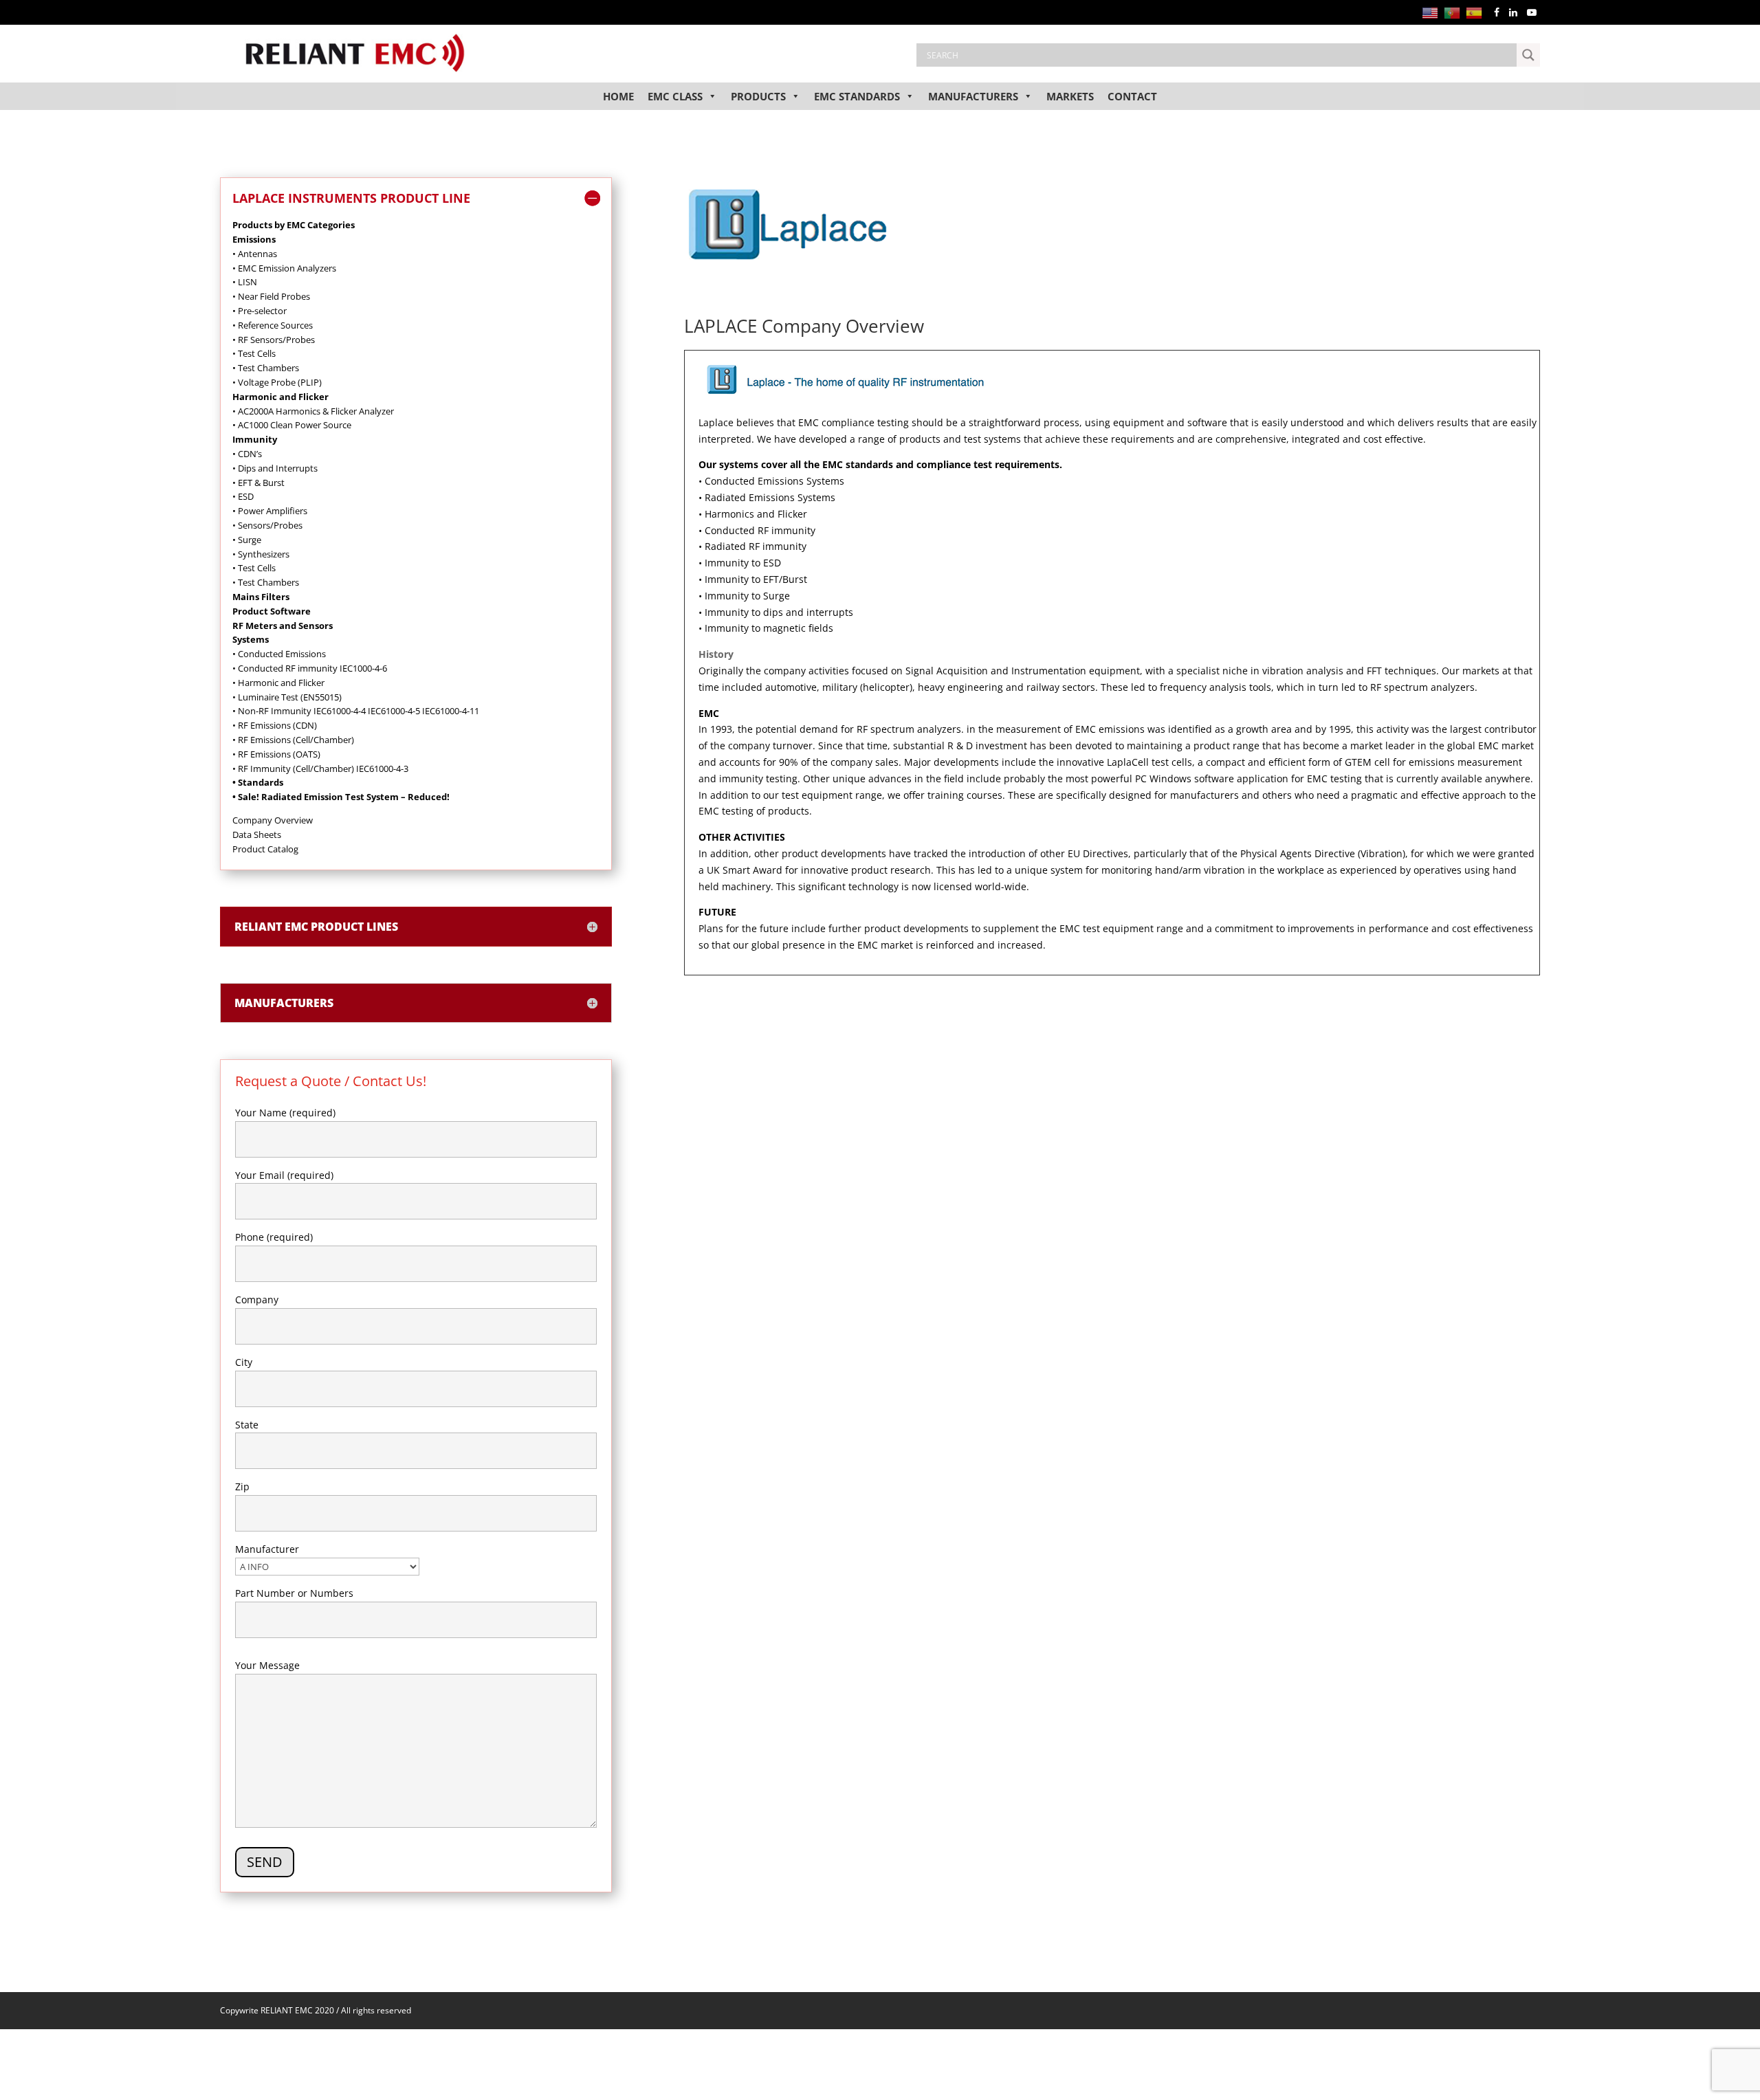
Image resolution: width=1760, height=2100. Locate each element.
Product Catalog (265, 849)
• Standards (258, 782)
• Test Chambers (266, 368)
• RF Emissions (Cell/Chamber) (293, 740)
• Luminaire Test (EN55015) (287, 697)
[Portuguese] (1455, 12)
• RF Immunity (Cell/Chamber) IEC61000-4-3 (320, 769)
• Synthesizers (261, 554)
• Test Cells (254, 353)
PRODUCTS (758, 96)
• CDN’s (247, 454)
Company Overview (273, 820)
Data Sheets (257, 835)
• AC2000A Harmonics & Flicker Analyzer (313, 411)
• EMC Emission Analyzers (284, 268)
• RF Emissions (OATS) (276, 754)
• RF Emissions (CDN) (275, 725)
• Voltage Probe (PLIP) (277, 382)
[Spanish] (1477, 12)
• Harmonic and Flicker (278, 683)
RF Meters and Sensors (283, 626)
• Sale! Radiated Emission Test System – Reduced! (341, 797)
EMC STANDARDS (857, 96)
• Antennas (255, 254)
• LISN (245, 282)
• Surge (247, 540)
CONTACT (1132, 96)
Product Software (272, 611)
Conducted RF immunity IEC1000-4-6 (312, 668)
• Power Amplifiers (270, 511)
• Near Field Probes (271, 296)
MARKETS (1070, 96)
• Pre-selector (260, 311)
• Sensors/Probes (267, 525)
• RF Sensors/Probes (274, 340)
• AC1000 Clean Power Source (292, 425)
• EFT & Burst (258, 483)
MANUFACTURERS (973, 96)
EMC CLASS (675, 96)
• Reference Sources (273, 325)
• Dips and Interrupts (275, 468)
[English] (1433, 12)
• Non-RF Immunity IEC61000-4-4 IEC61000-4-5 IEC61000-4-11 (356, 711)
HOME (618, 96)
